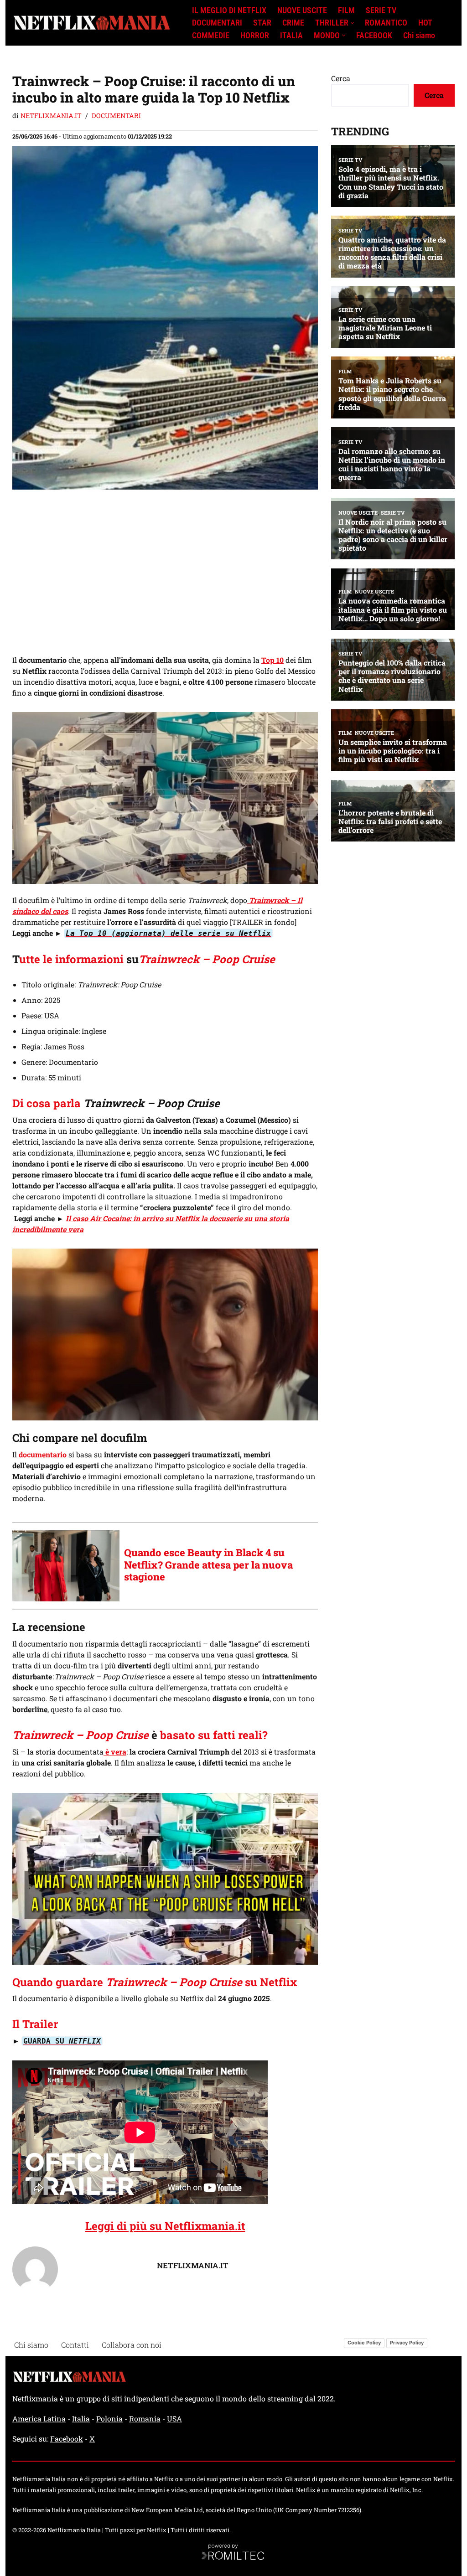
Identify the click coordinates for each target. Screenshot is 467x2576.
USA (174, 2419)
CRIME (293, 23)
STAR (262, 23)
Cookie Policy (364, 2343)
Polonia (109, 2419)
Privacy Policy (407, 2343)
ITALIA (291, 36)
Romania (145, 2419)
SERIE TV (381, 10)
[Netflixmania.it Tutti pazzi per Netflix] (94, 23)
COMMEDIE (211, 36)
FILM (346, 10)
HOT (425, 23)
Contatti (75, 2345)
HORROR (255, 36)
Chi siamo (419, 36)
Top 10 (272, 660)
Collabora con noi (132, 2345)
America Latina (39, 2419)
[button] (352, 23)
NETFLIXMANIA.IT (51, 116)
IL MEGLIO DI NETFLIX (229, 10)
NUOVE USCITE (302, 10)
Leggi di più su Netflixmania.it (165, 2226)
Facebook (67, 2439)
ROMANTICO (386, 23)
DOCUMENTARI (217, 23)
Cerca (341, 78)
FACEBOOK (374, 36)
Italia (81, 2419)
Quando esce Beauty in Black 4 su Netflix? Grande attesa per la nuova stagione (208, 1564)
